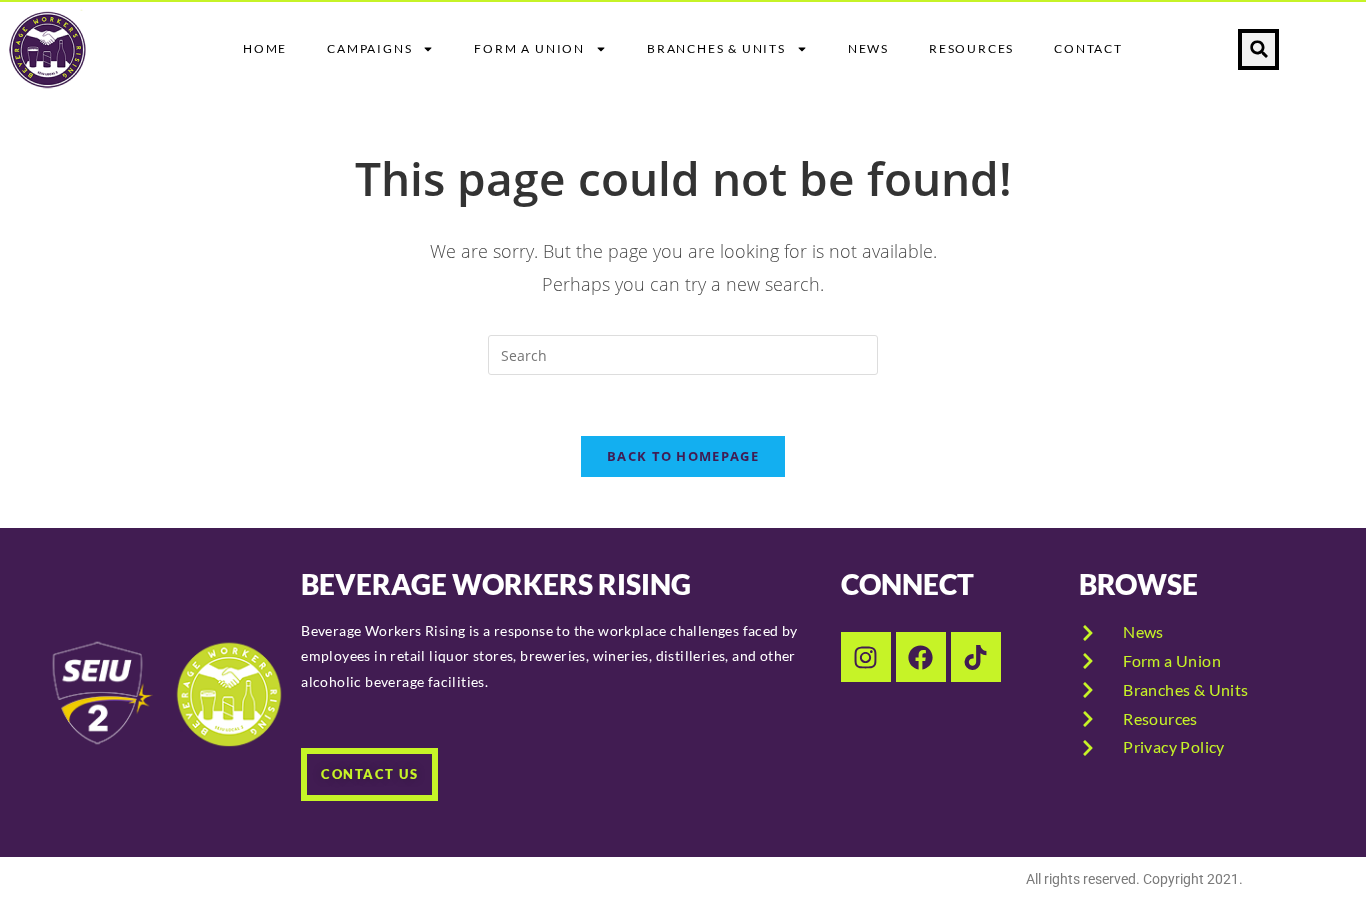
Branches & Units (716, 48)
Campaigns (369, 48)
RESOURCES (971, 48)
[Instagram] (866, 657)
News (868, 48)
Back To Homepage (683, 456)
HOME (265, 48)
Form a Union (529, 48)
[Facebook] (921, 657)
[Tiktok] (976, 657)
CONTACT (1088, 48)
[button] (1258, 49)
